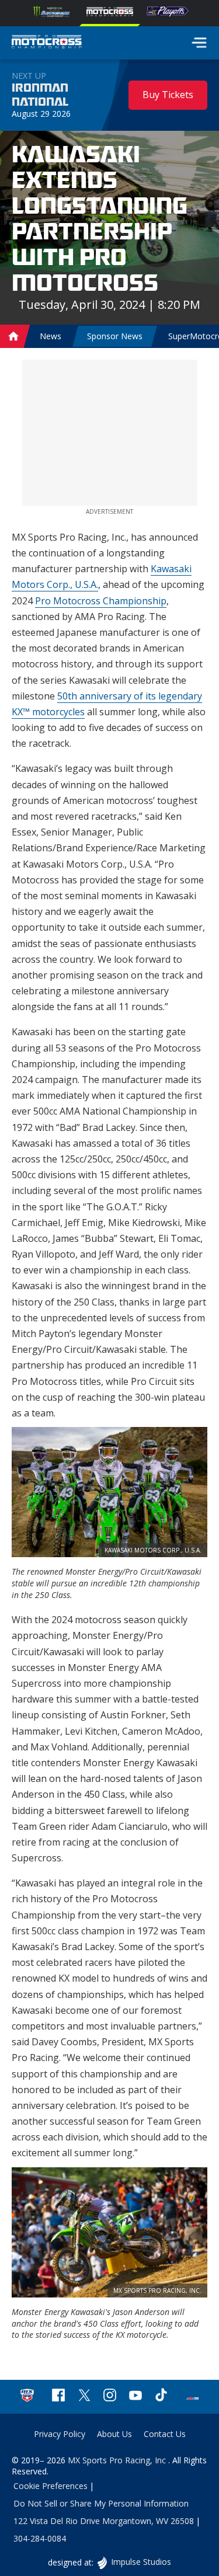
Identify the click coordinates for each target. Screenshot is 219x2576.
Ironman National (40, 95)
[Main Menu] (199, 43)
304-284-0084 (40, 2538)
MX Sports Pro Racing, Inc (118, 2460)
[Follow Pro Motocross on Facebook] (58, 2396)
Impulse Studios (141, 2562)
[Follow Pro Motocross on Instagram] (110, 2396)
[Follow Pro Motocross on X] (84, 2396)
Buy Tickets (168, 95)
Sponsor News (115, 336)
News (51, 336)
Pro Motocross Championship (101, 601)
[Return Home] (47, 43)
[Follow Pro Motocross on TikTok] (161, 2396)
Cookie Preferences (51, 2486)
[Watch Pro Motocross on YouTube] (135, 2396)
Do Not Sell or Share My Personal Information (101, 2503)
